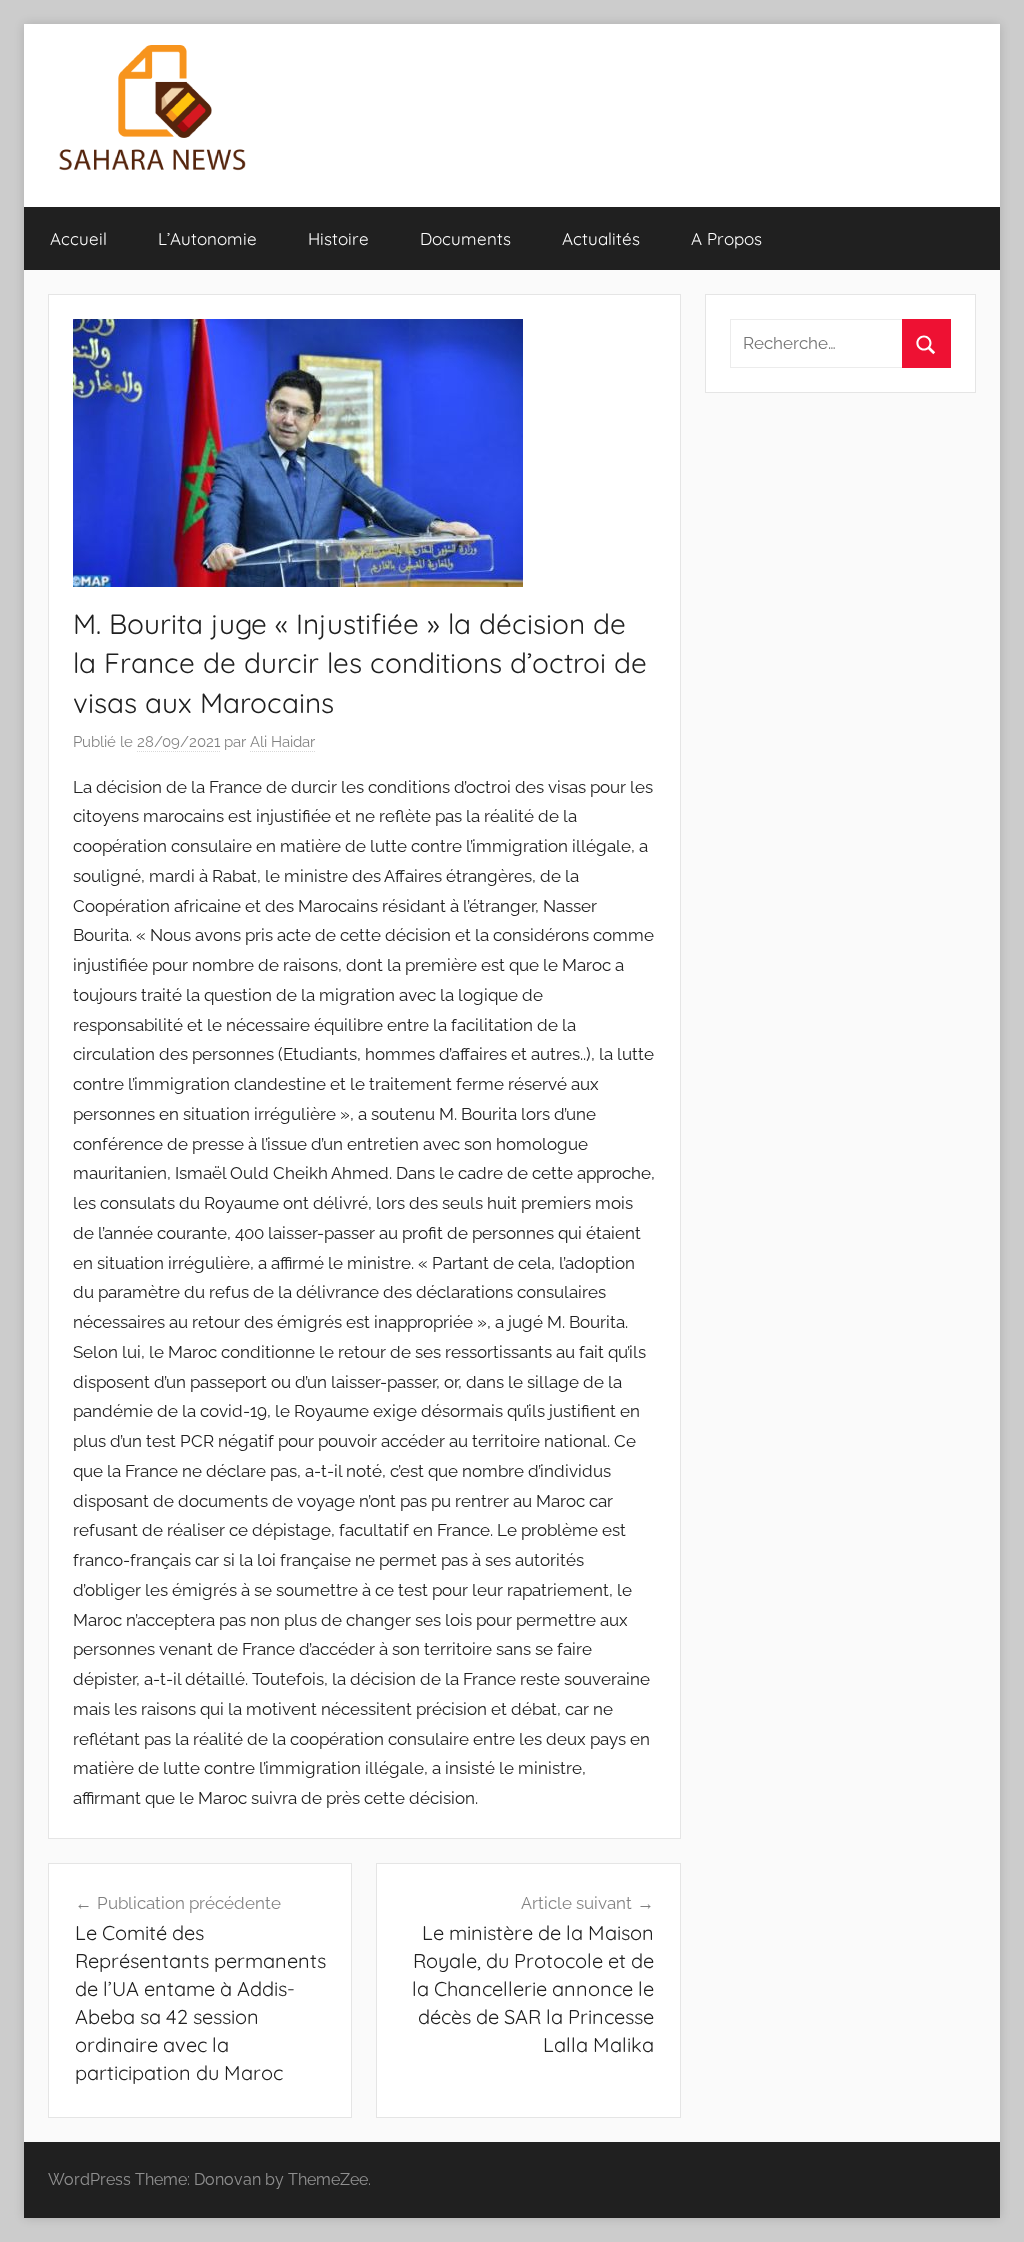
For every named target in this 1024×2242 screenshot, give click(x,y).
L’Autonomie (207, 238)
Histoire (338, 238)
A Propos (726, 238)
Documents (465, 238)
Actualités (601, 238)
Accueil (78, 238)
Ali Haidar (282, 742)
